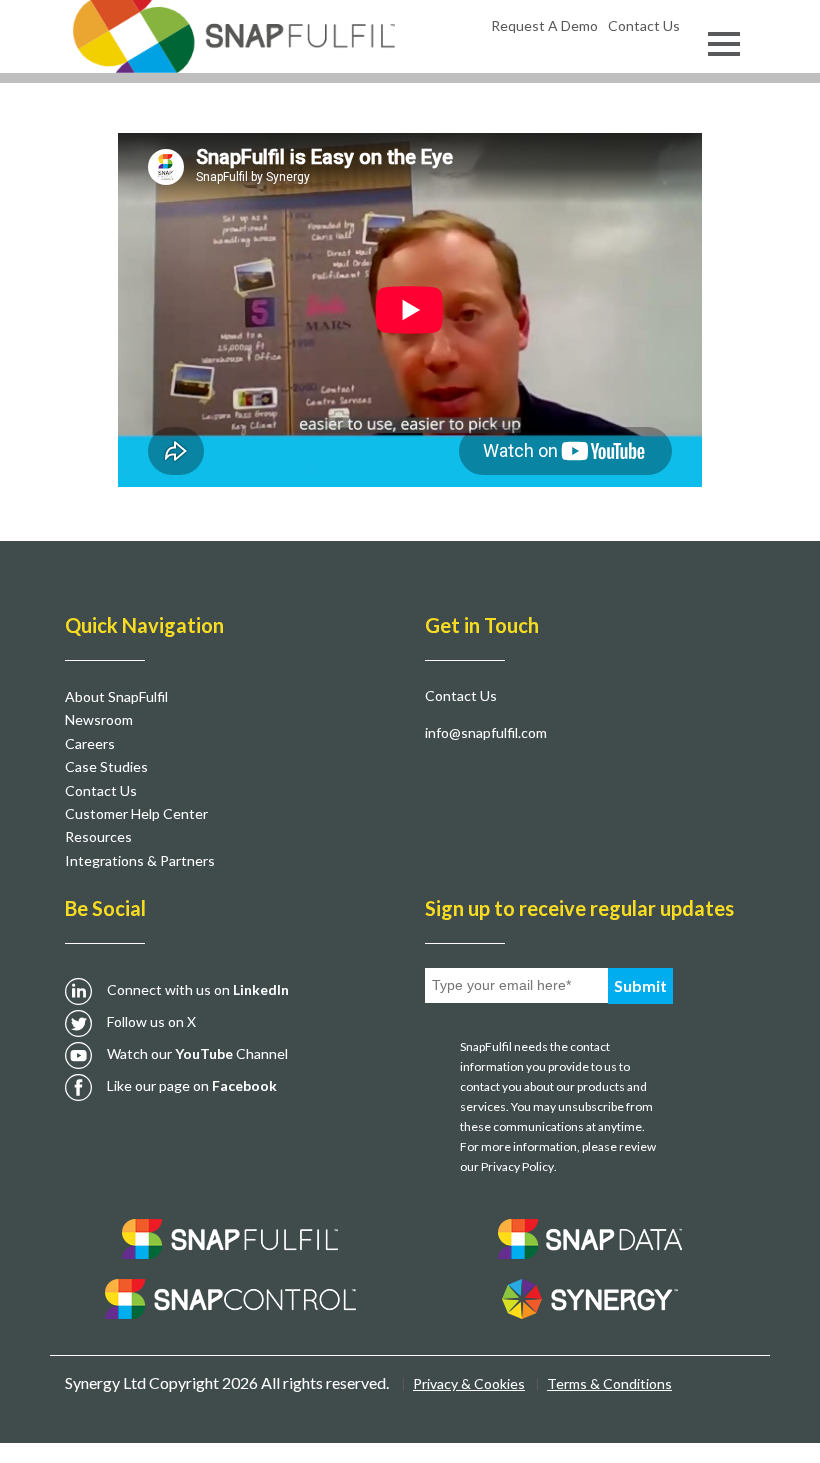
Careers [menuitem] (90, 743)
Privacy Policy (517, 1166)
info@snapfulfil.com (486, 732)
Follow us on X (151, 1021)
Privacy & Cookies (469, 1383)
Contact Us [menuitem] (644, 25)
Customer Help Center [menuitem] (136, 813)
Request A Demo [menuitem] (544, 25)
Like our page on (192, 1085)
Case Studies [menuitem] (106, 766)
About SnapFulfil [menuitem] (116, 696)
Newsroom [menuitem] (99, 719)
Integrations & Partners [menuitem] (140, 860)
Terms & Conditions (609, 1383)
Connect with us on (198, 989)
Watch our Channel (197, 1053)
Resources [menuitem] (98, 836)
